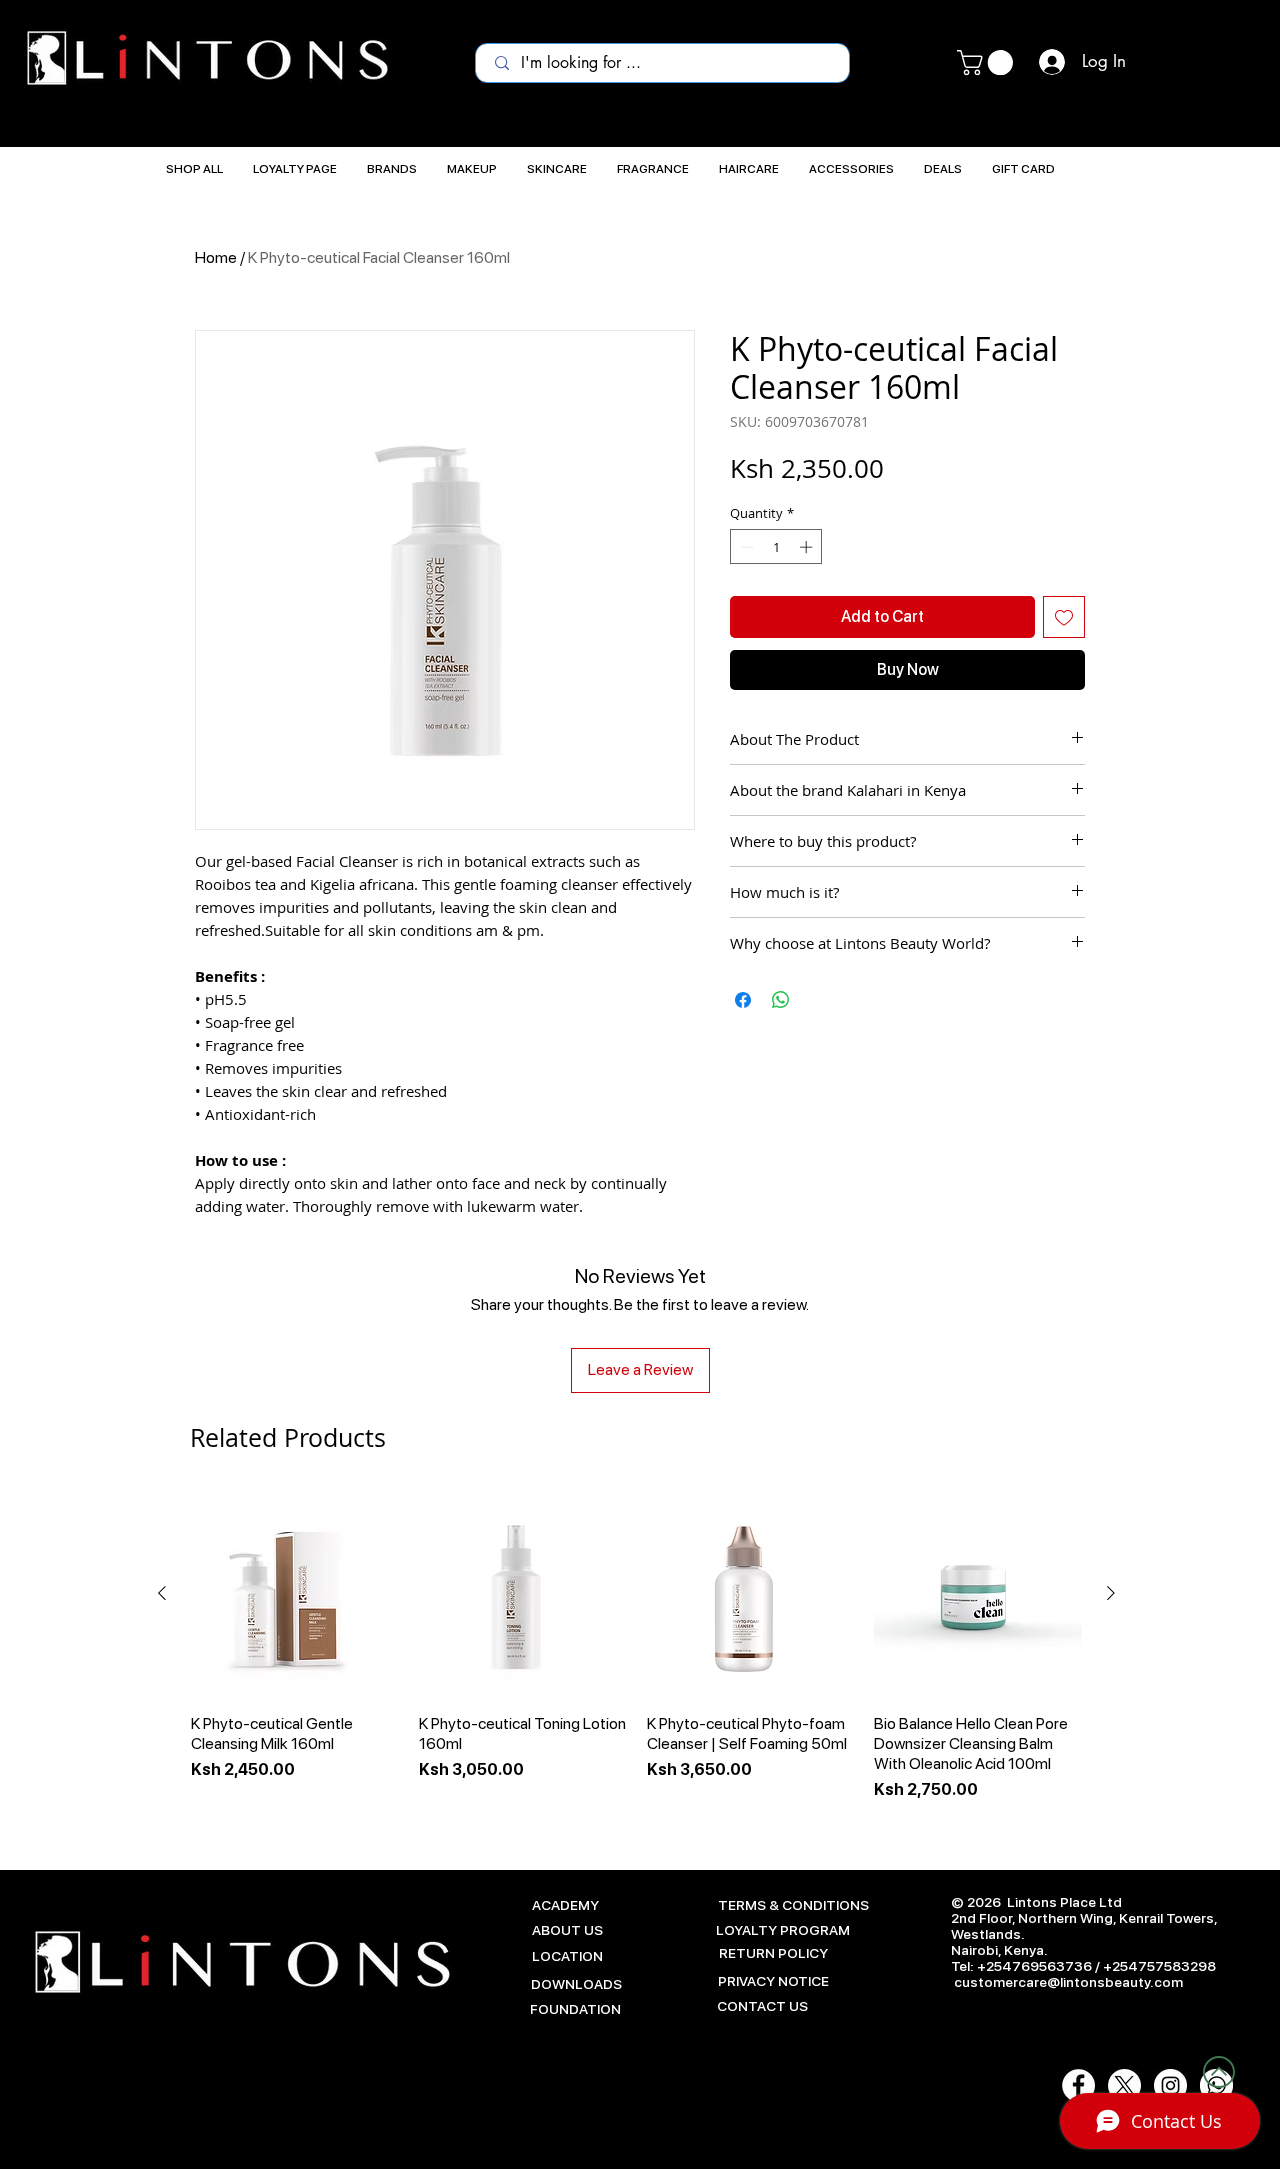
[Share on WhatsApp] (781, 1000)
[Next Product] (1111, 1593)
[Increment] (808, 547)
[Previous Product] (162, 1593)
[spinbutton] (776, 547)
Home (216, 257)
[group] (636, 1656)
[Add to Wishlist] (1064, 617)
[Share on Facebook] (743, 1000)
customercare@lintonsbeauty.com (1068, 1982)
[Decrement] (745, 547)
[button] (988, 62)
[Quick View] (295, 1594)
